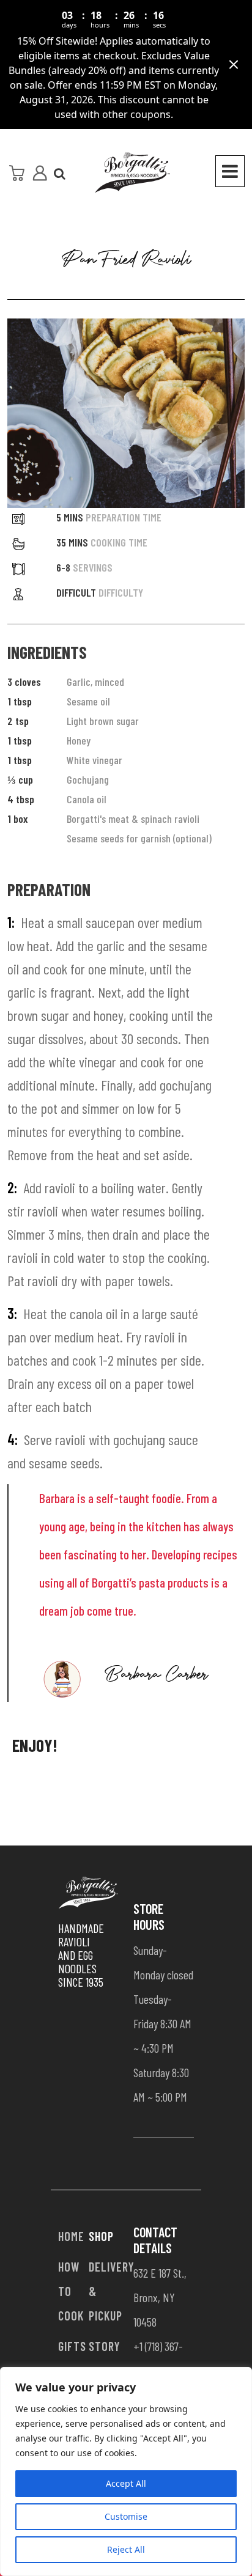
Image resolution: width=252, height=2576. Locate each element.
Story (105, 2346)
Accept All (126, 2483)
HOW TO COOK (71, 2291)
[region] (126, 2471)
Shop (101, 2236)
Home (71, 2236)
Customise (126, 2516)
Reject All (126, 2549)
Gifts (72, 2346)
